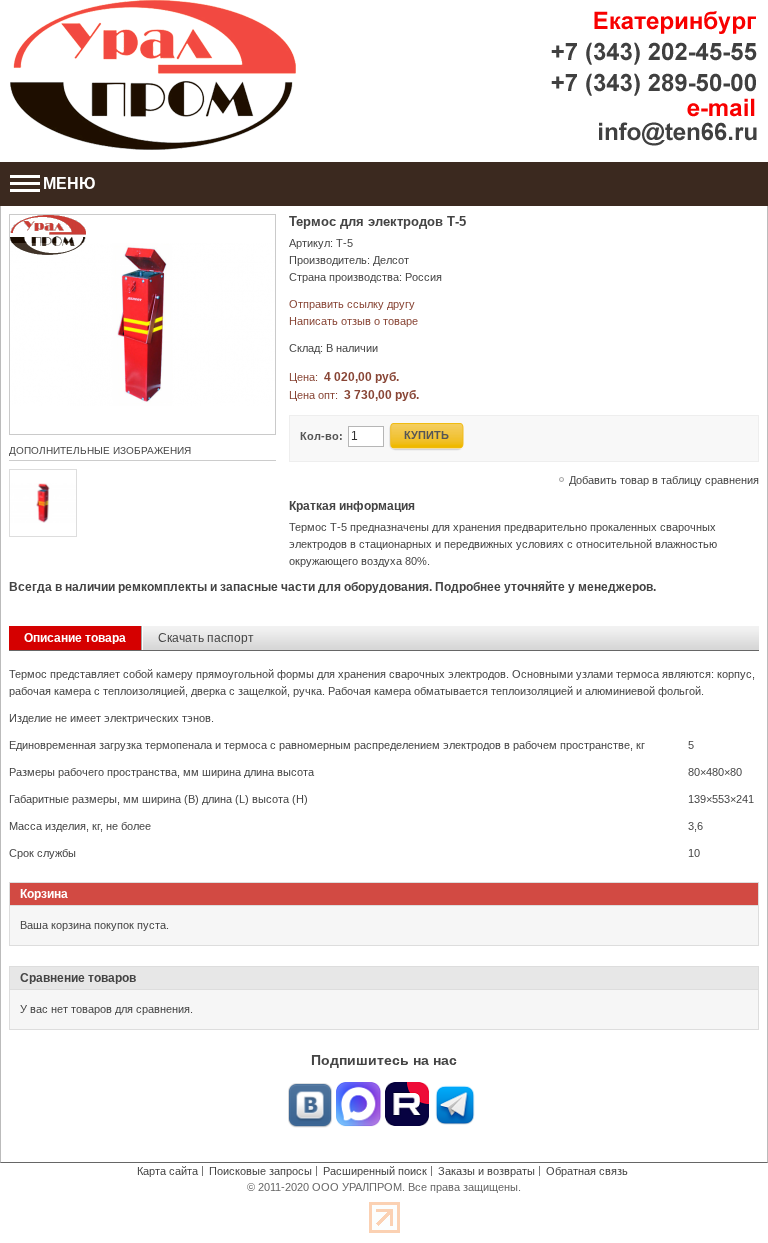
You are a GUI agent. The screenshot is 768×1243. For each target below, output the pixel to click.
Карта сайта (167, 1171)
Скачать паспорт (206, 638)
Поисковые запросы (260, 1171)
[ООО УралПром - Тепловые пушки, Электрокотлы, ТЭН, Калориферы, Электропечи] (153, 75)
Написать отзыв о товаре (353, 321)
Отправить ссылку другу (352, 304)
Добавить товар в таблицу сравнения (664, 480)
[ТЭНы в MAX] (359, 1090)
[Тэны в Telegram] (455, 1090)
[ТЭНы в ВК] (310, 1090)
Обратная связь (587, 1171)
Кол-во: (321, 436)
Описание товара (75, 638)
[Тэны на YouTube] (407, 1090)
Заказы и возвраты (486, 1171)
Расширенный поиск (375, 1171)
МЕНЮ (69, 183)
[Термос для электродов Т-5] (142, 223)
